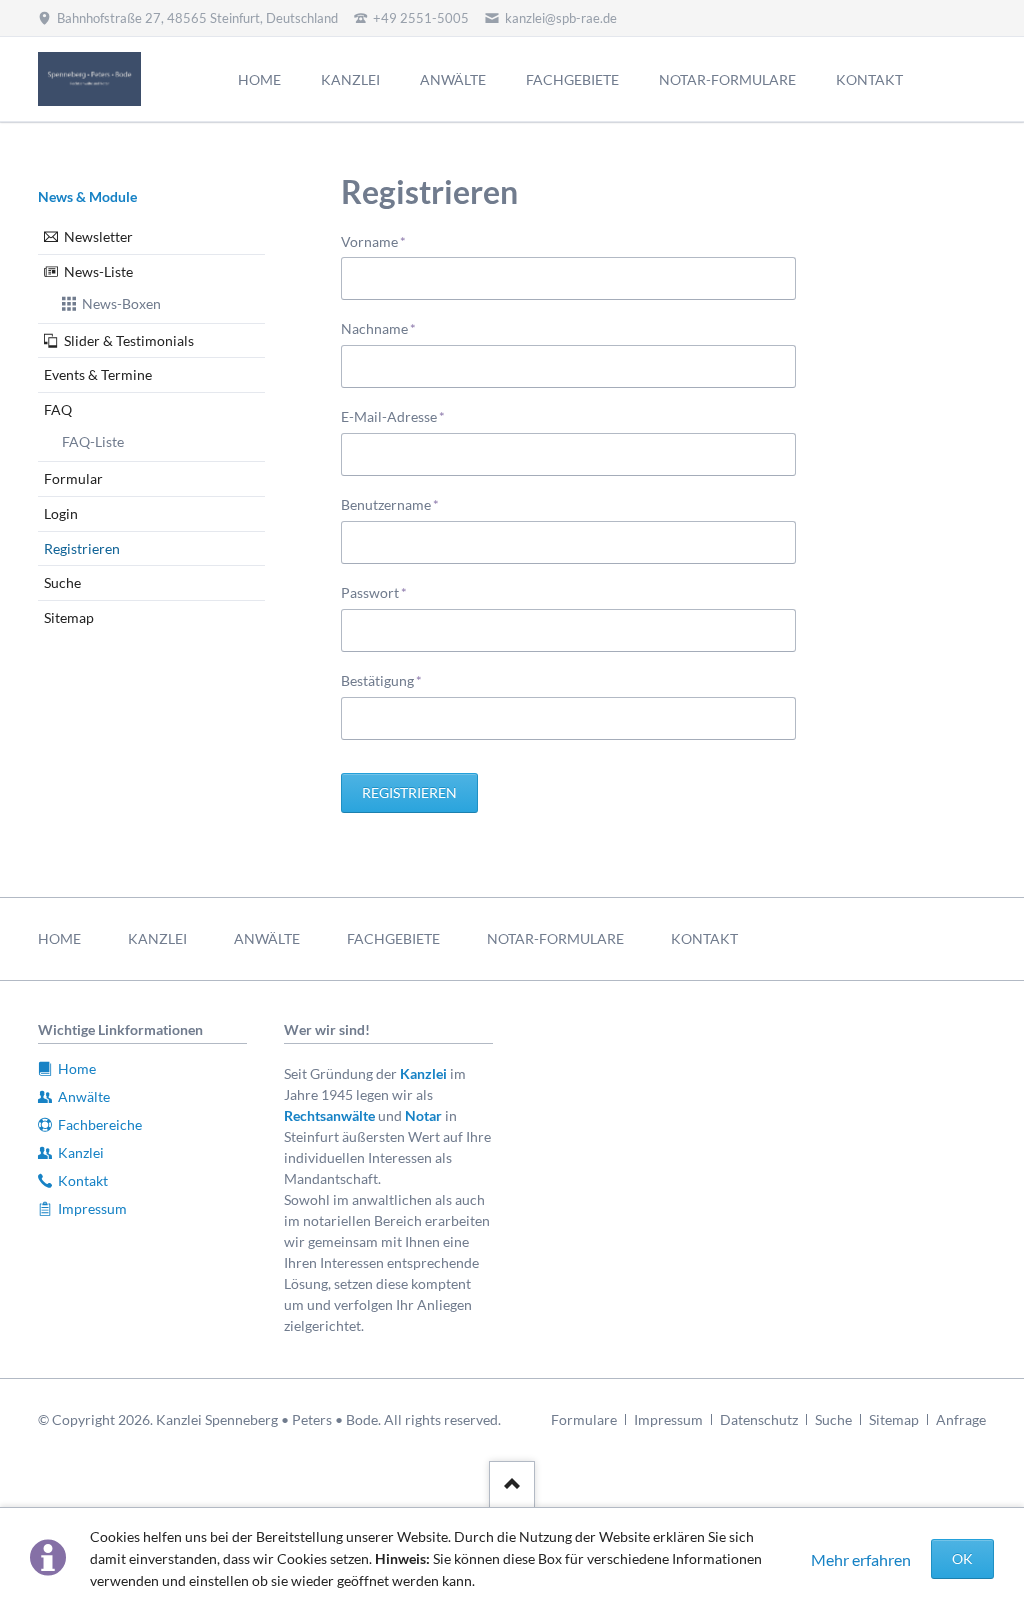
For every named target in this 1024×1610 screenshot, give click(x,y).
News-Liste (98, 271)
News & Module (87, 196)
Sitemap (69, 617)
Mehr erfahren (861, 1559)
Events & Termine (98, 374)
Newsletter (98, 236)
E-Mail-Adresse (393, 416)
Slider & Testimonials (129, 340)
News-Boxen (121, 303)
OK (962, 1558)
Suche (62, 582)
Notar (423, 1115)
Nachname (378, 328)
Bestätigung (381, 680)
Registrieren (409, 792)
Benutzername (390, 504)
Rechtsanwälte (329, 1115)
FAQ (58, 409)
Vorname (373, 241)
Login (61, 513)
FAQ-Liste (93, 441)
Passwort (374, 592)
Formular (73, 478)
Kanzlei (423, 1073)
